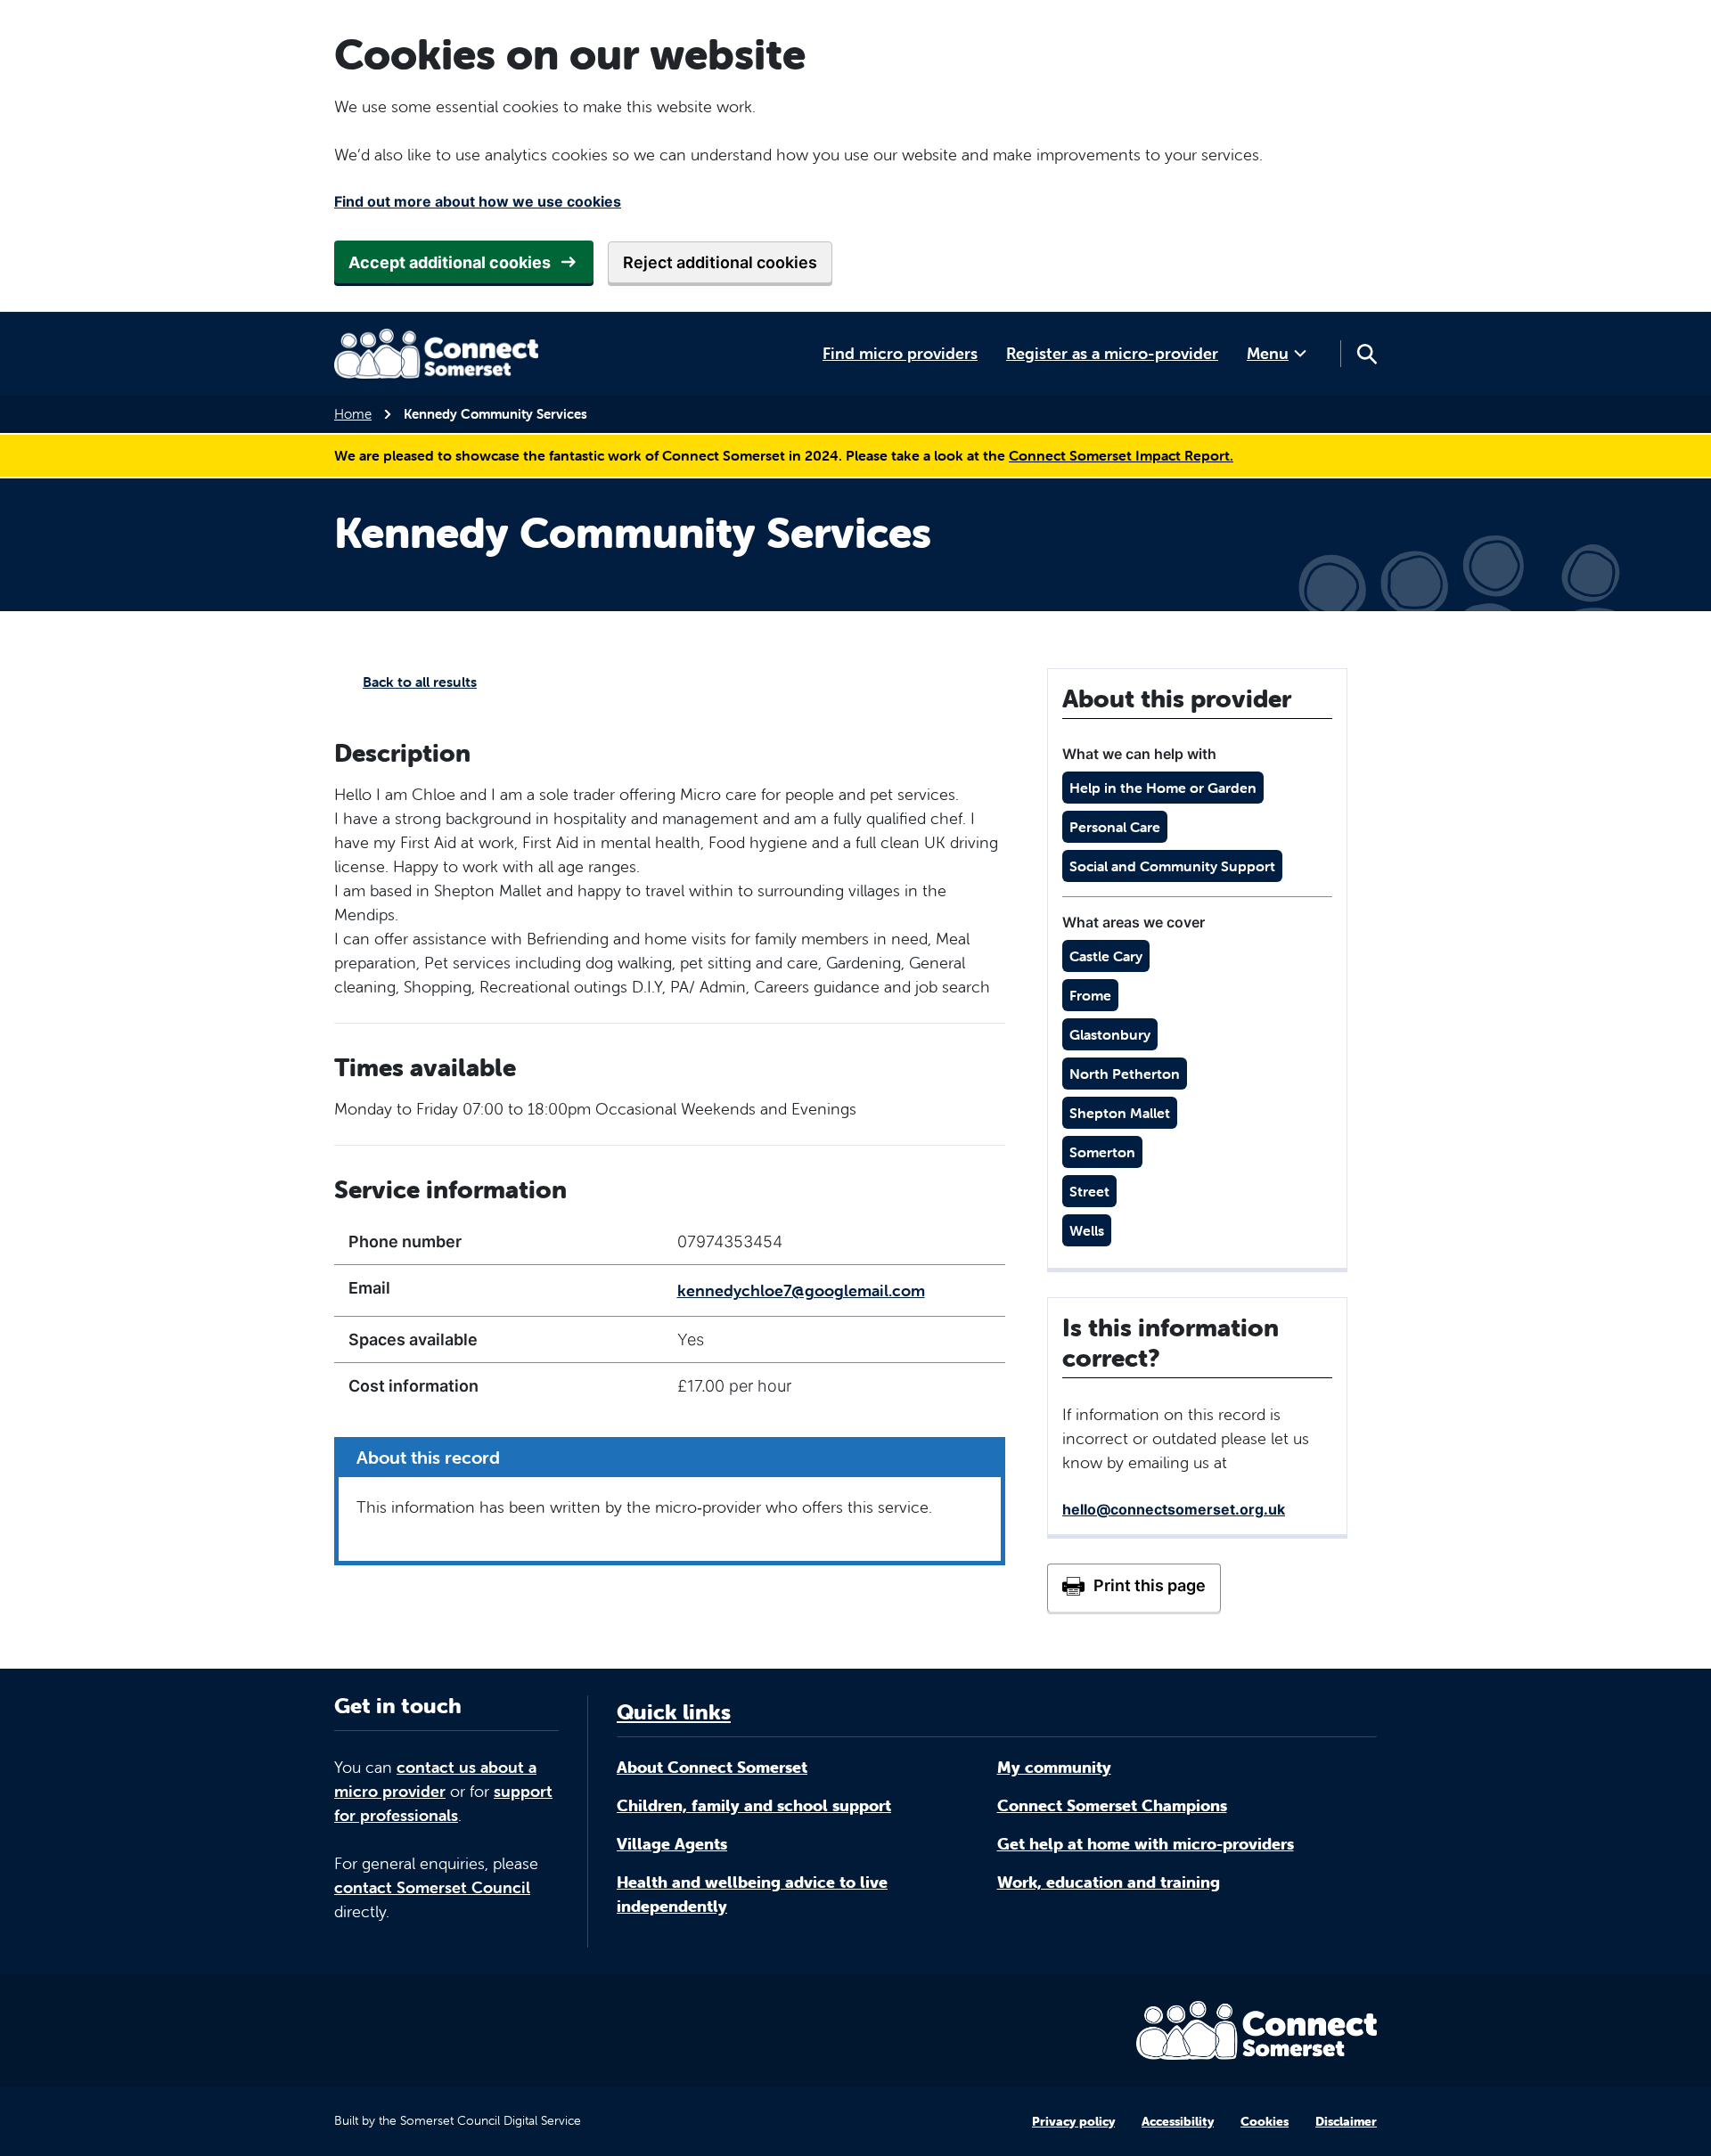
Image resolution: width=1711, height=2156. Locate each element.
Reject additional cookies (720, 262)
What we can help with (1139, 754)
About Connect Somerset (712, 1767)
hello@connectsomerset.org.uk (1174, 1509)
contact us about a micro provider (435, 1779)
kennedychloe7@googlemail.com (801, 1290)
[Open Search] (1366, 354)
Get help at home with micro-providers (1146, 1844)
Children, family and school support (754, 1805)
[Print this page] (1134, 1588)
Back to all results (420, 682)
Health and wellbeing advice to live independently (752, 1894)
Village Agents (672, 1844)
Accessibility (1178, 2121)
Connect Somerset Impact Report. (1121, 455)
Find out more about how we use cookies (478, 201)
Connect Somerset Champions (1112, 1805)
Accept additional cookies (450, 262)
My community (1054, 1767)
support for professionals (443, 1803)
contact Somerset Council (432, 1887)
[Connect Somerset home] (437, 354)
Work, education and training (1109, 1882)
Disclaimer (1346, 2121)
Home (353, 414)
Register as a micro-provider (1112, 353)
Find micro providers (900, 353)
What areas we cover (1134, 922)
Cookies (1265, 2121)
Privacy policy (1073, 2121)
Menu (1268, 353)
